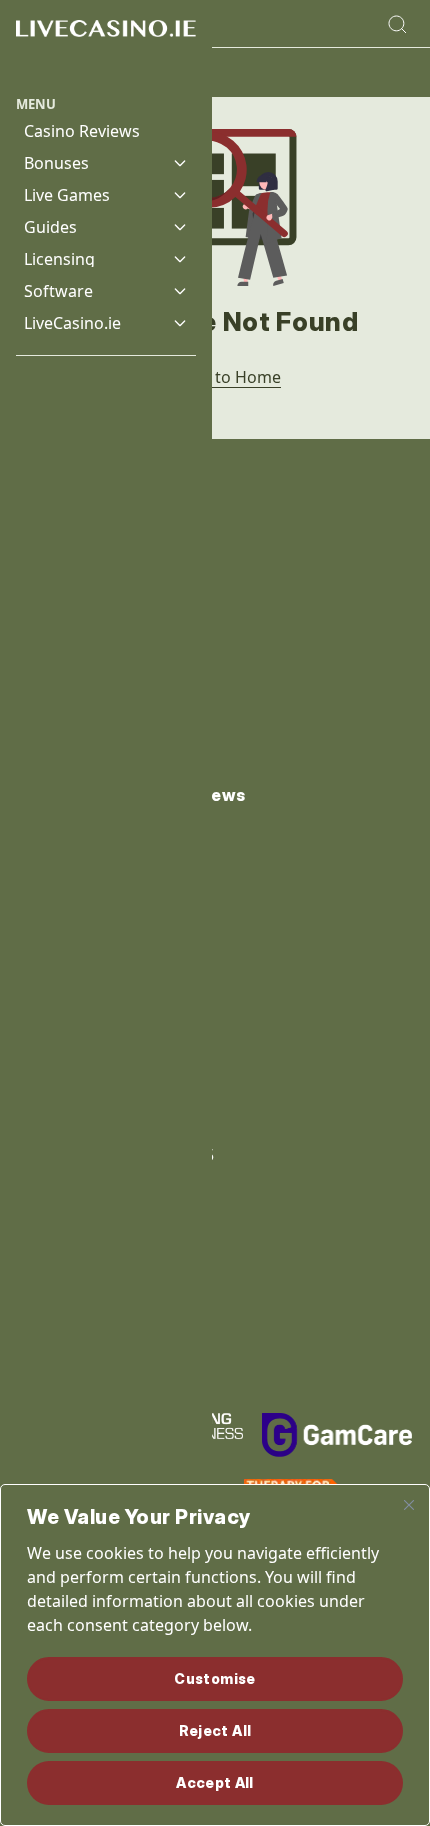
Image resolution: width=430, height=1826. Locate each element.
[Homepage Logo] (106, 47)
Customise (214, 1678)
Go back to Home (215, 377)
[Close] (409, 1505)
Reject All (215, 1730)
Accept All (215, 1782)
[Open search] (397, 24)
